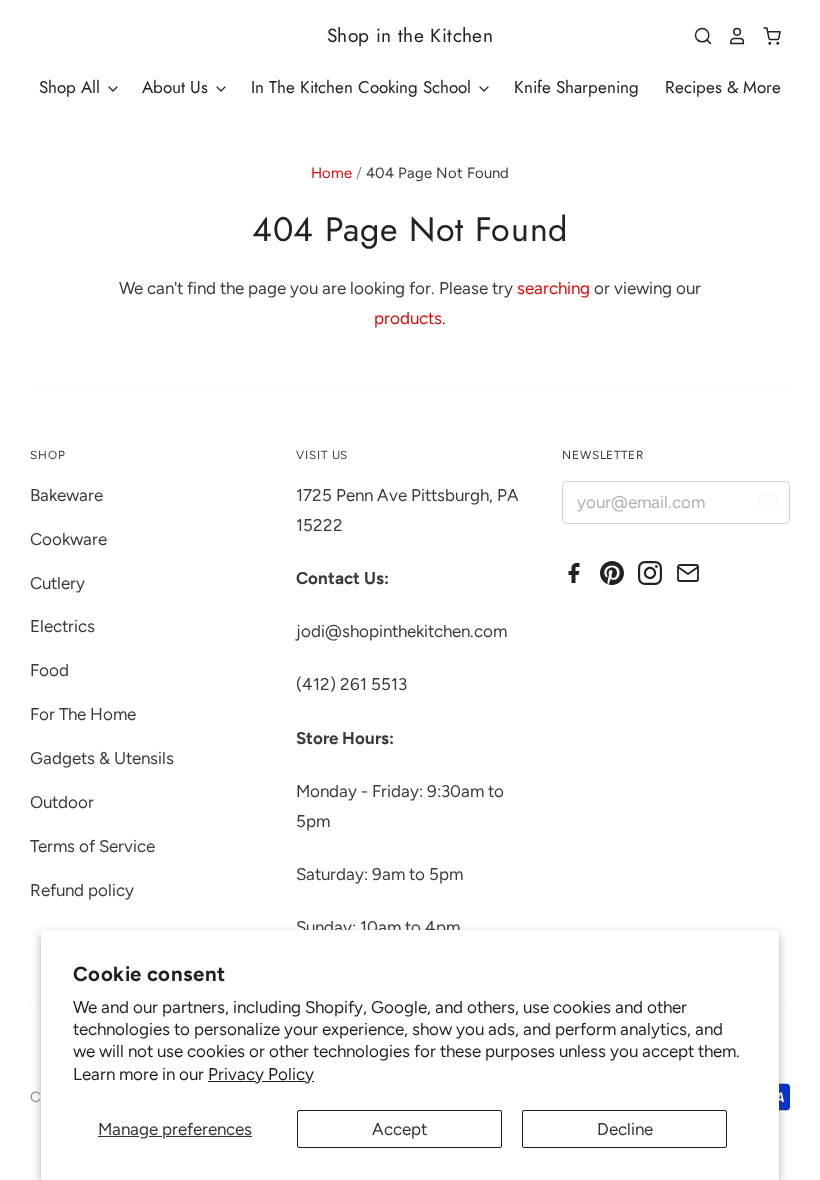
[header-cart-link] (764, 36)
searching (553, 288)
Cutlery (57, 583)
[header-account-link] (730, 36)
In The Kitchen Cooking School (363, 87)
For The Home (83, 714)
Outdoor (62, 802)
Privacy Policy (261, 1074)
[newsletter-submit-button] (767, 505)
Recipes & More (723, 87)
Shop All (72, 87)
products (408, 318)
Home (331, 173)
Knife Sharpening (576, 87)
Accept (399, 1129)
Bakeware (66, 495)
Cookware (68, 539)
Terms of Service (92, 846)
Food (49, 670)
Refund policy (82, 890)
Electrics (62, 626)
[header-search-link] (696, 36)
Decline (625, 1129)
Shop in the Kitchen (410, 35)
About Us (177, 87)
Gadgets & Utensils (102, 758)
